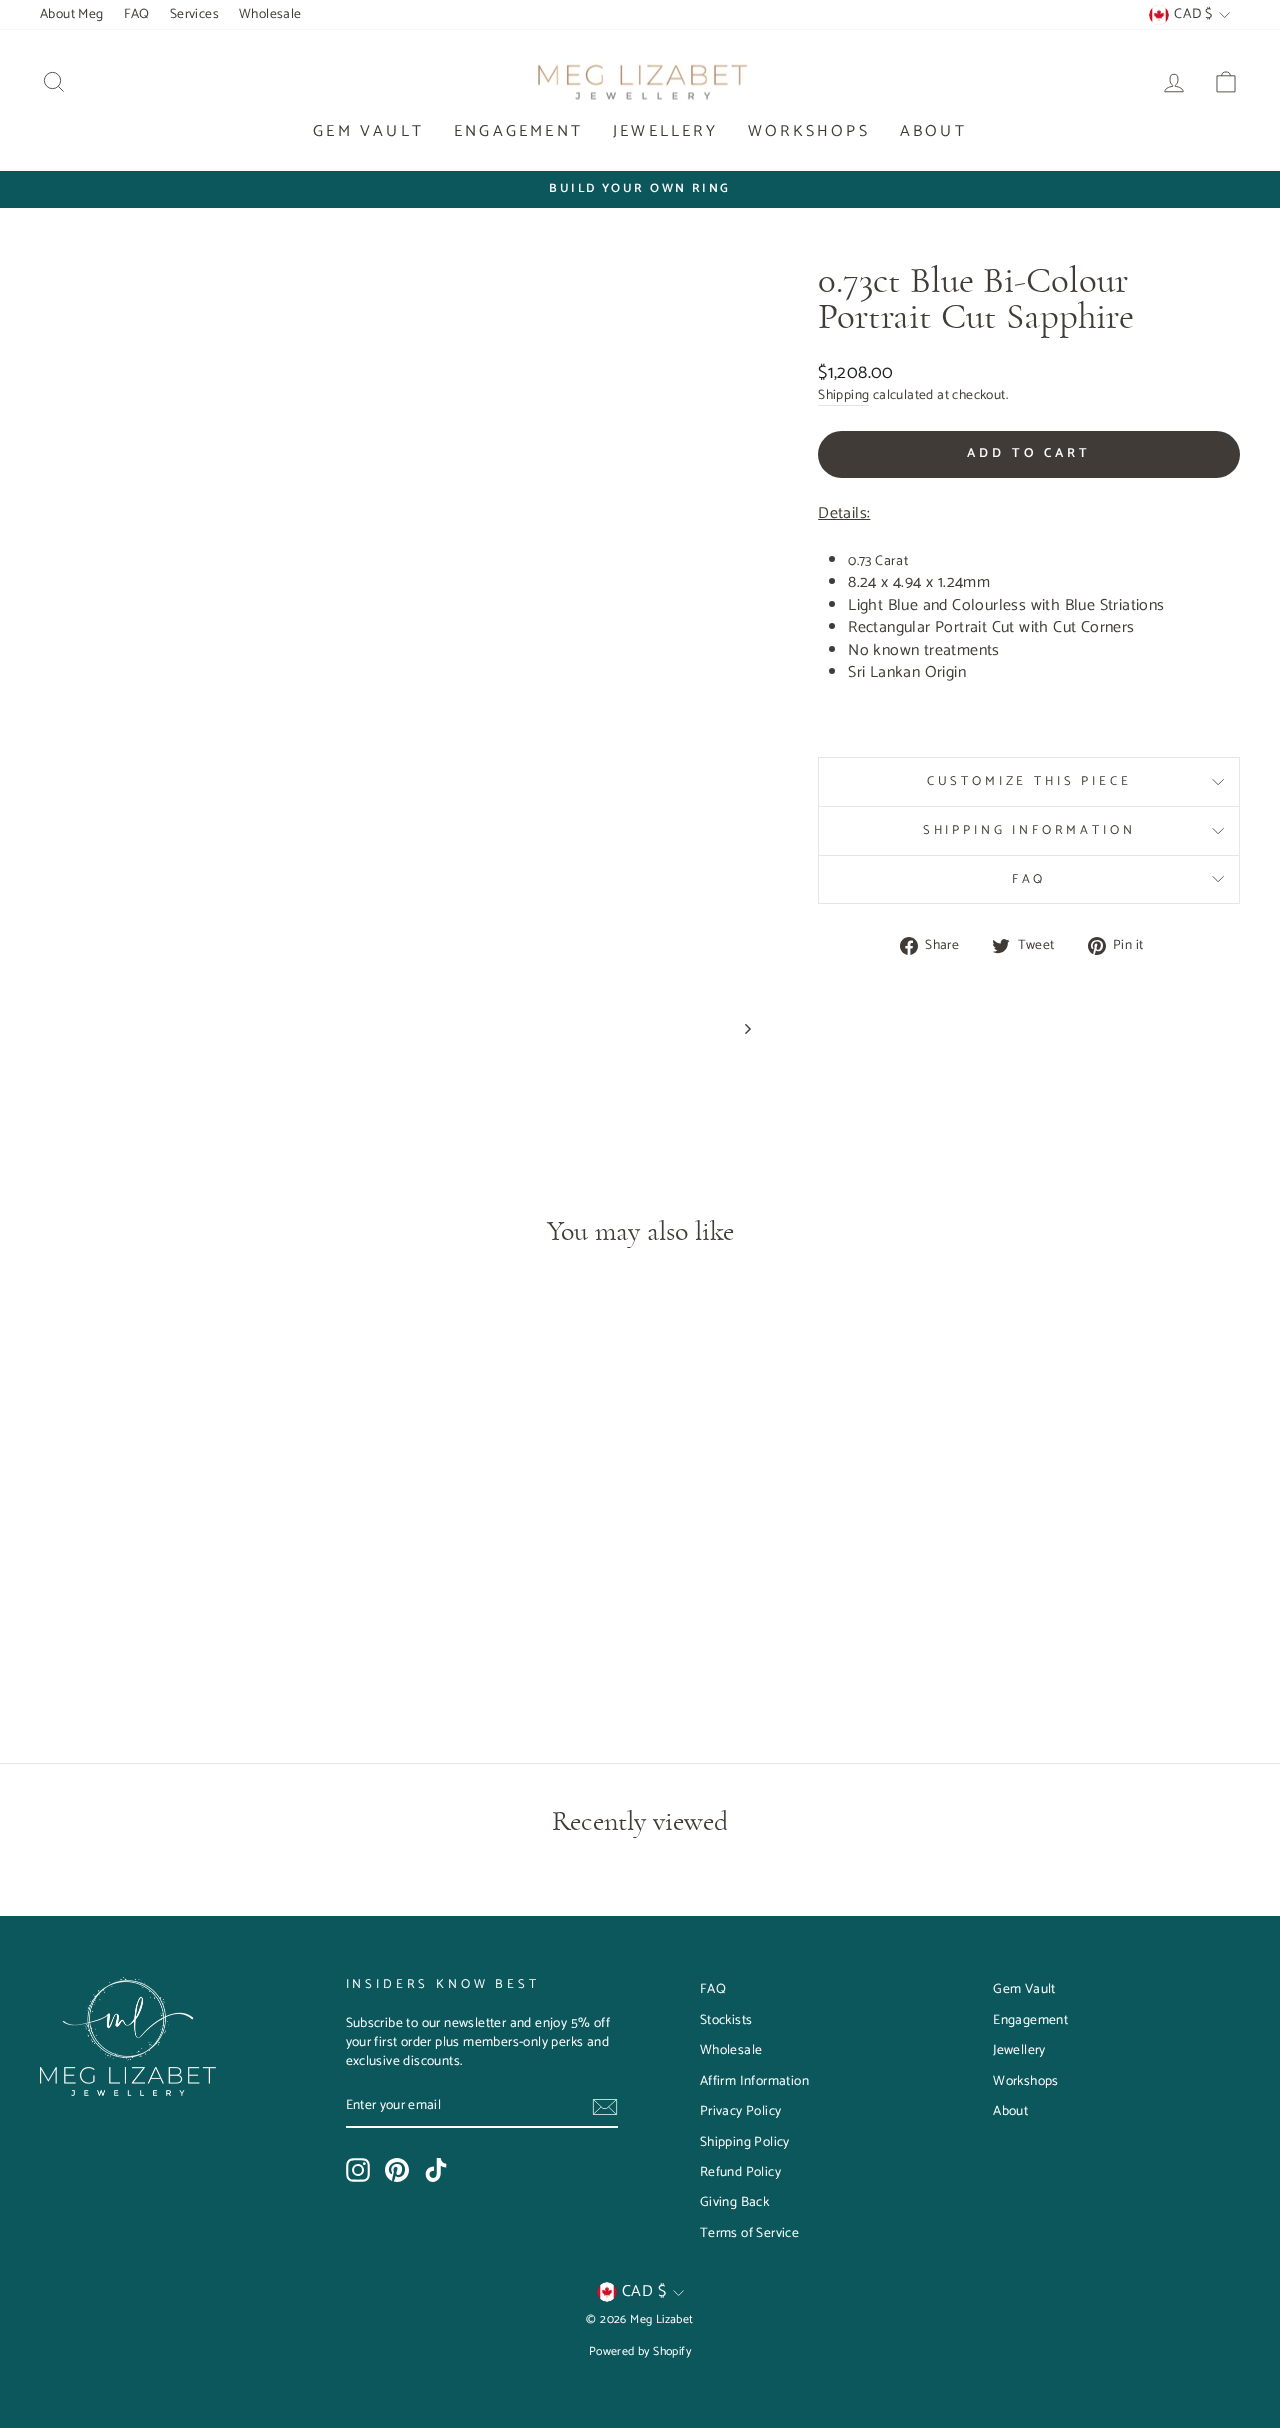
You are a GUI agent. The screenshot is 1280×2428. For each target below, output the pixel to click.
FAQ (137, 14)
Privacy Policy (741, 2111)
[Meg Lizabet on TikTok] (436, 2170)
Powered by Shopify (640, 2351)
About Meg (72, 14)
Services (194, 14)
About (933, 131)
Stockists (726, 2020)
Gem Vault (368, 131)
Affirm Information (754, 2081)
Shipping (843, 396)
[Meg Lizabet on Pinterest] (397, 2170)
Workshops (809, 131)
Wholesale (270, 14)
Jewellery (665, 131)
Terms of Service (749, 2233)
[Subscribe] (605, 2107)
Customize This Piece (1029, 781)
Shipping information (1029, 830)
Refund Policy (740, 2172)
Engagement (518, 131)
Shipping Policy (745, 2142)
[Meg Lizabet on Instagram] (358, 2170)
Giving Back (734, 2202)
